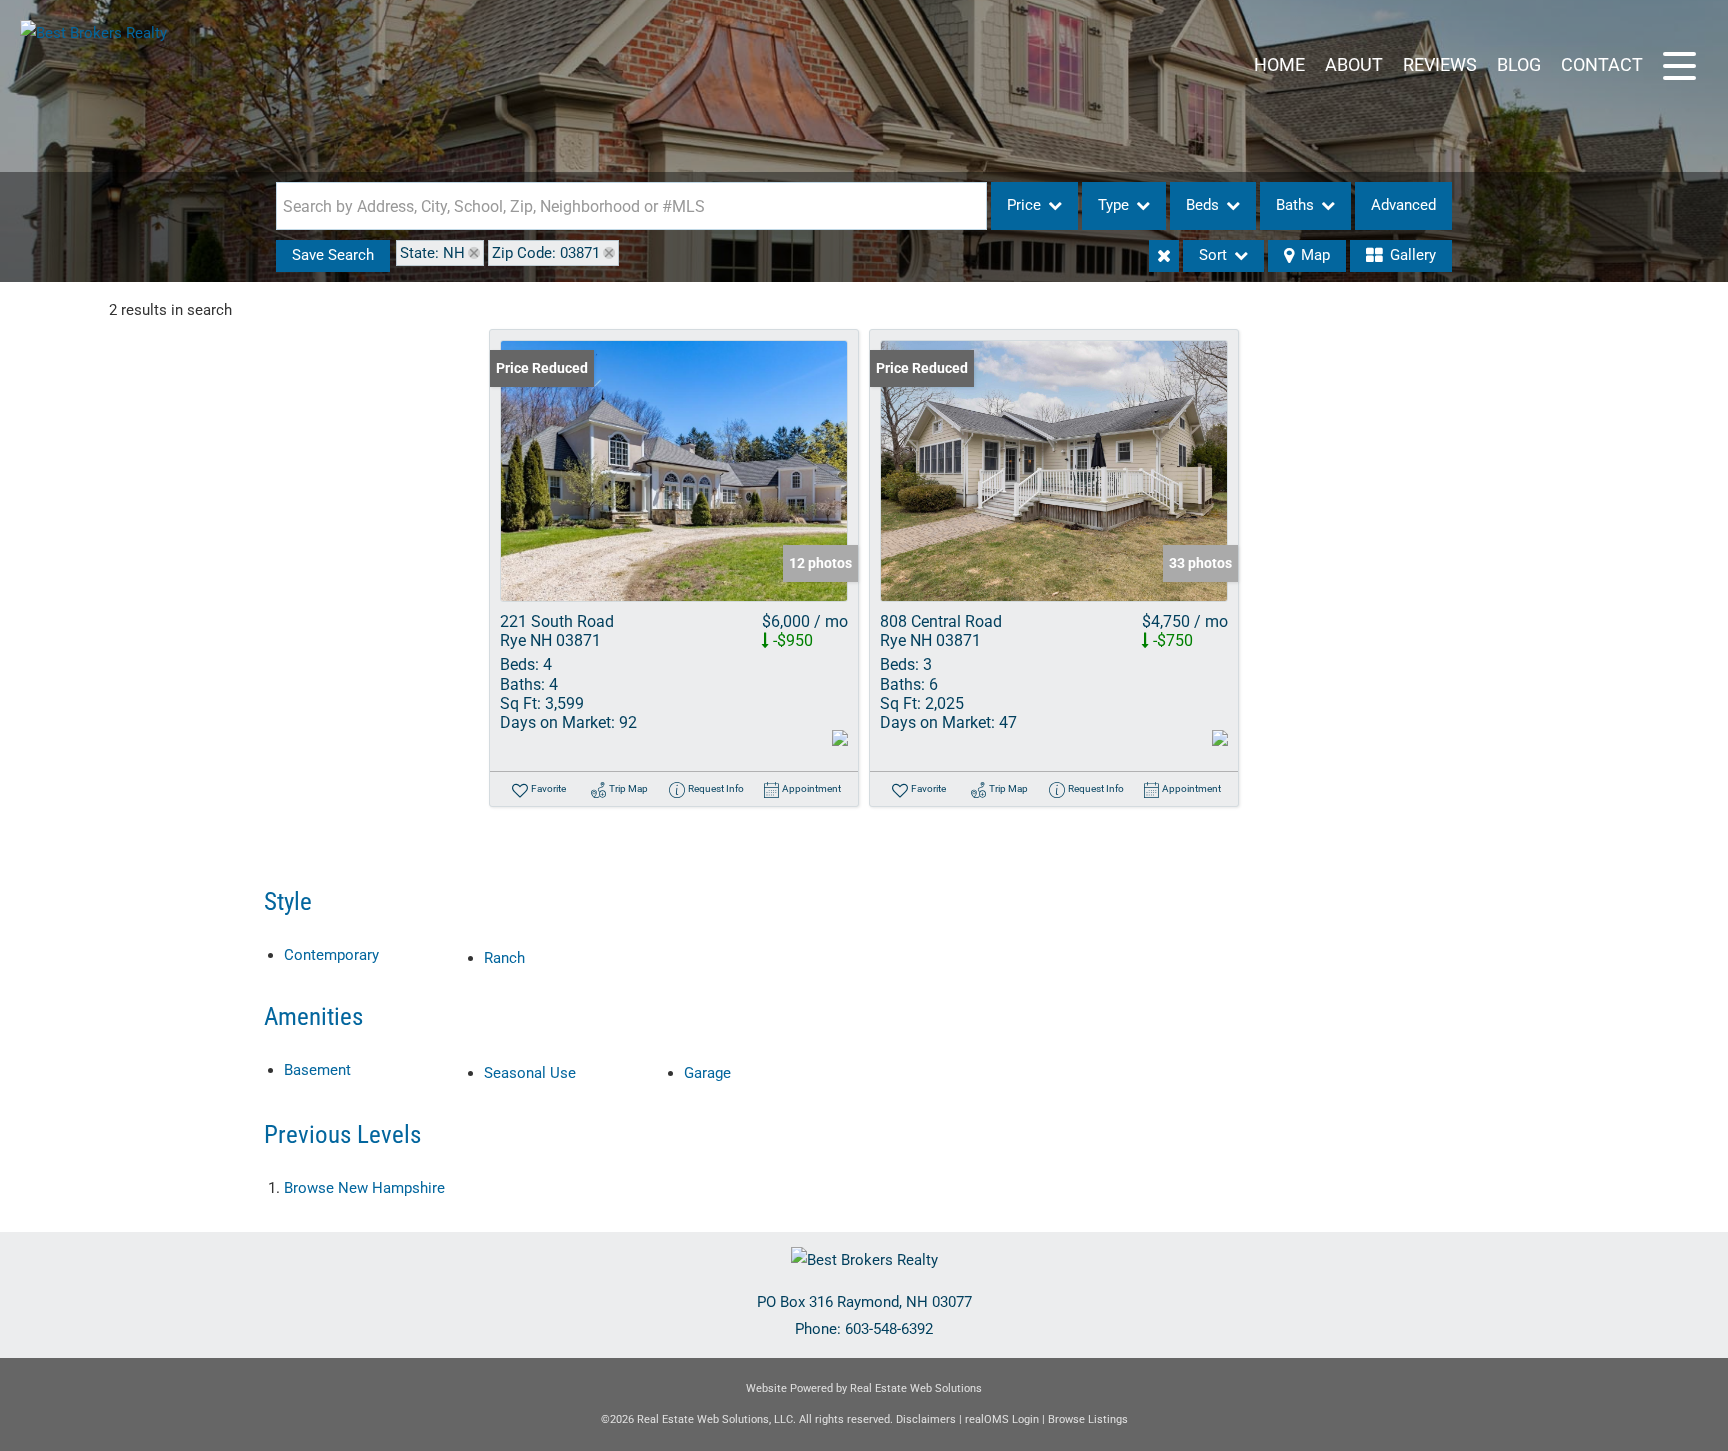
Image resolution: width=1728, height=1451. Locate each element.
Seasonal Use (530, 1073)
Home (1279, 64)
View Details (674, 471)
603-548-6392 (889, 1329)
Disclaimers (926, 1419)
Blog (1519, 64)
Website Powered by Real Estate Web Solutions (864, 1388)
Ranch (504, 958)
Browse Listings (1088, 1419)
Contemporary (331, 955)
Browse (364, 1188)
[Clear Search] (1164, 256)
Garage (707, 1073)
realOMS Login (1002, 1419)
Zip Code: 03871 (546, 253)
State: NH (432, 253)
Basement (317, 1070)
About (1354, 64)
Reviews (1440, 64)
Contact (1602, 64)
